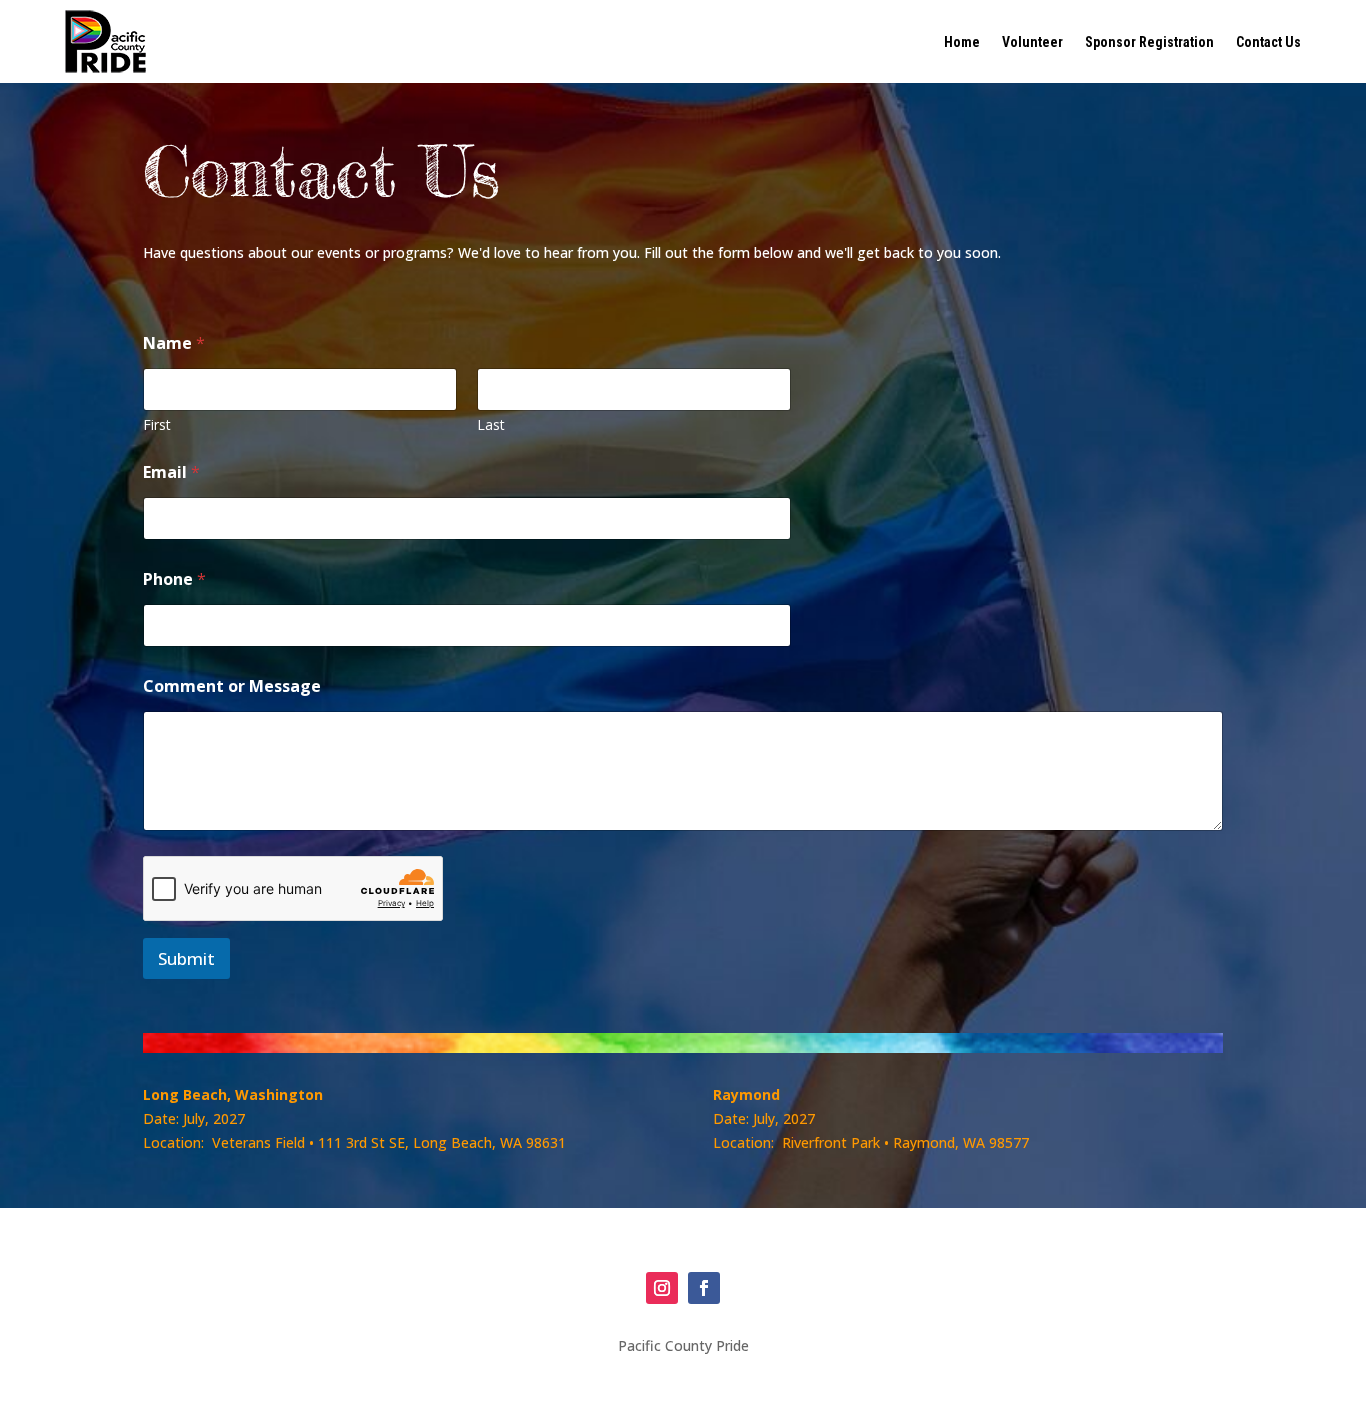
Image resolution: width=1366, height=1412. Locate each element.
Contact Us (1268, 42)
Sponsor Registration (1149, 42)
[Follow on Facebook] (704, 1288)
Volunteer (1032, 42)
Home (962, 42)
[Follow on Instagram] (662, 1288)
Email (171, 472)
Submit (186, 958)
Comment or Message (232, 686)
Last (491, 424)
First (157, 424)
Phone (174, 579)
